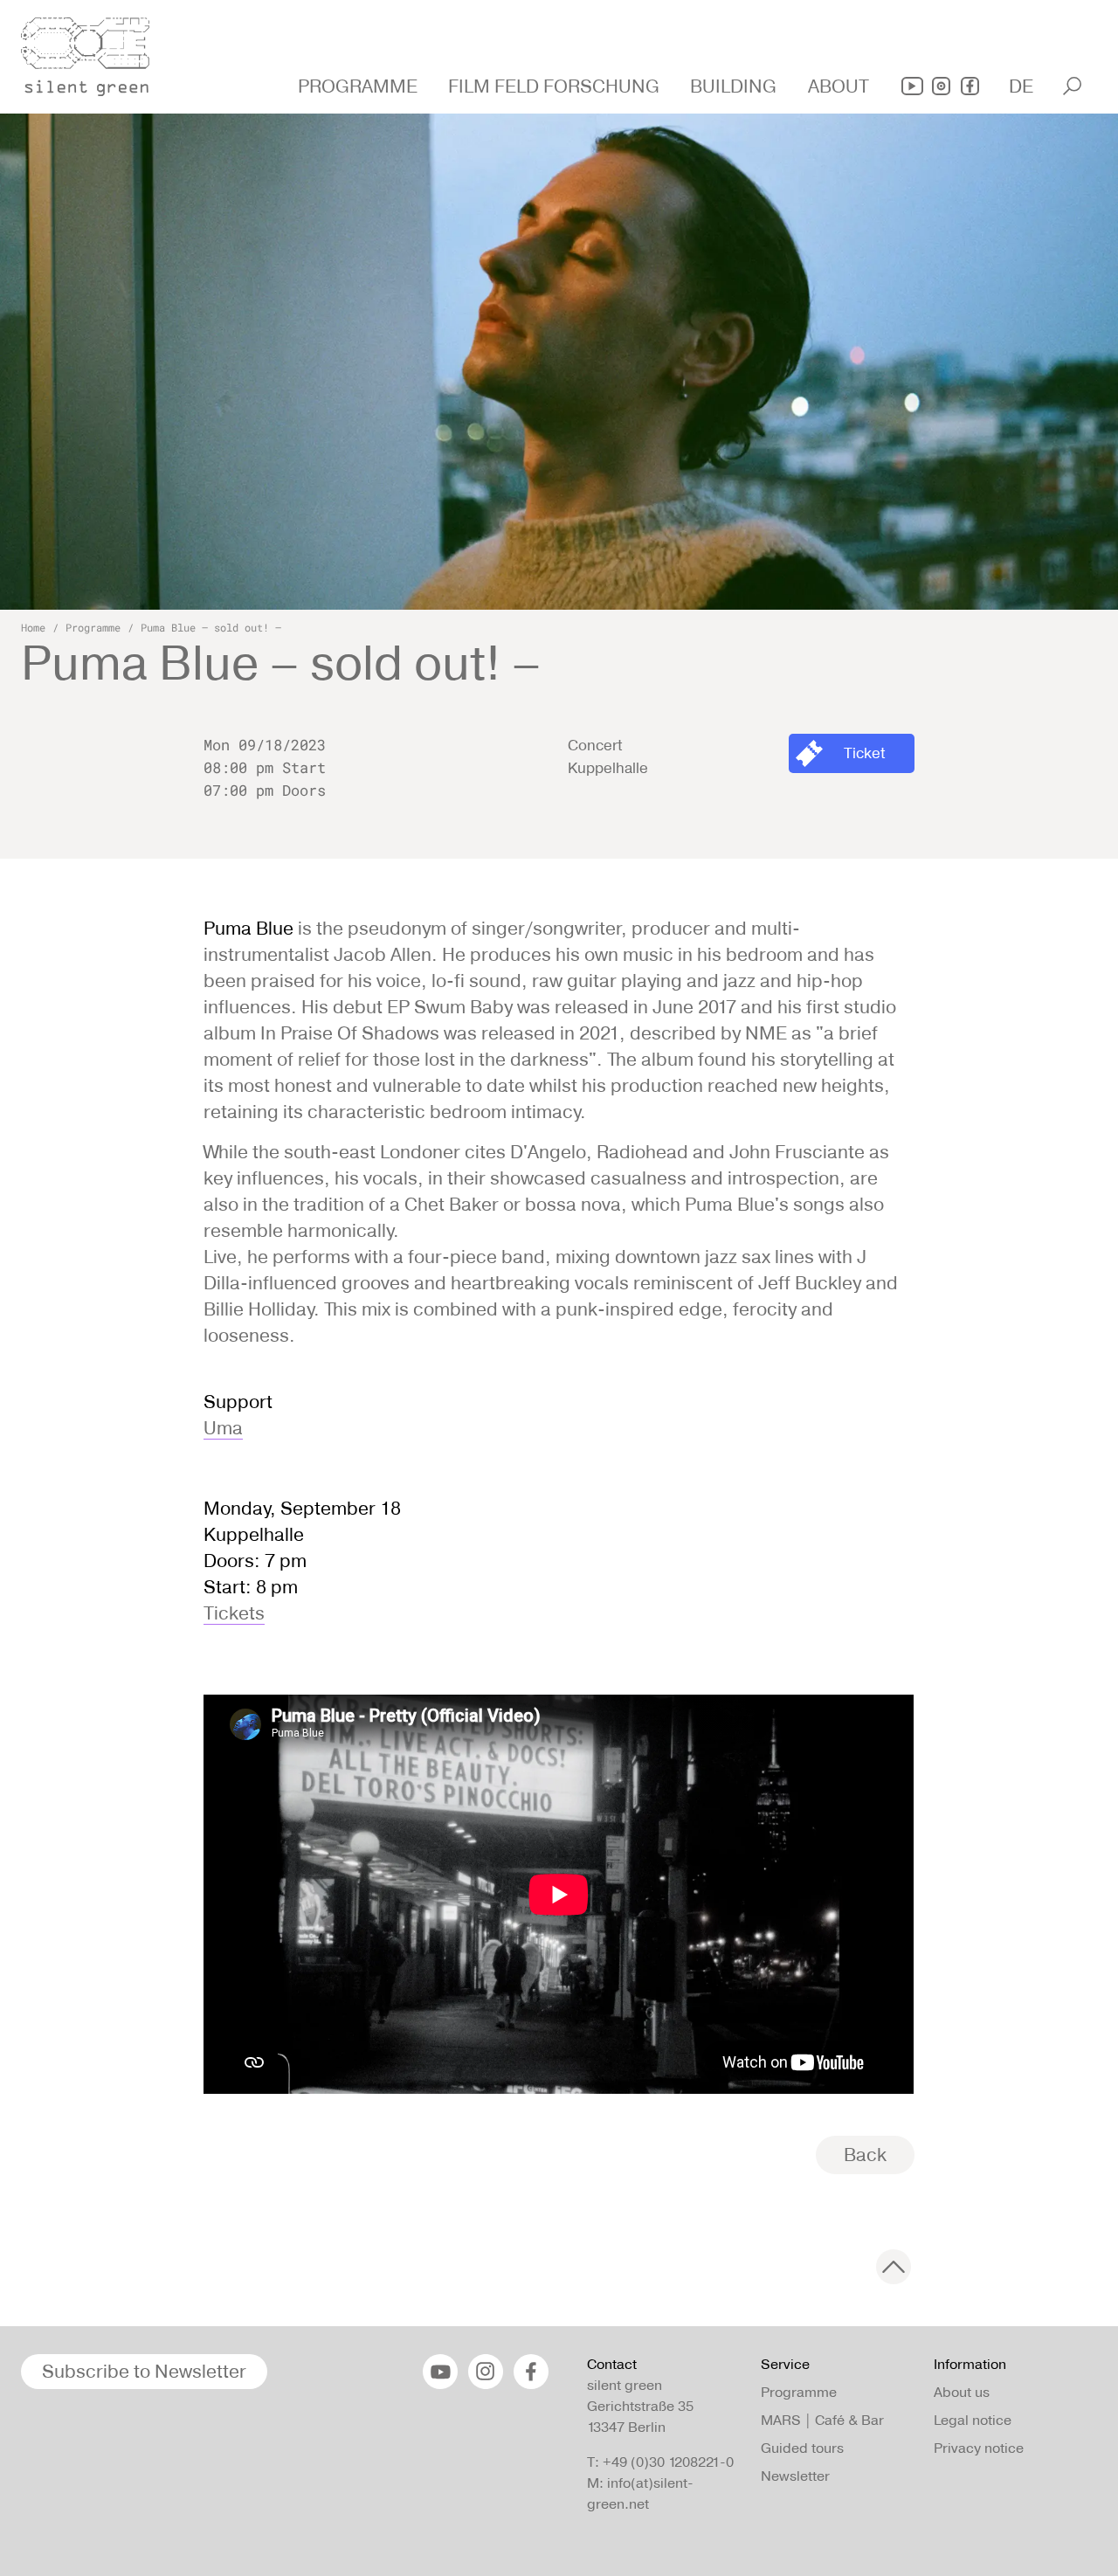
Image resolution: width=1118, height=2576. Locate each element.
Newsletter (795, 2476)
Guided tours (802, 2448)
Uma (223, 1428)
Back (865, 2155)
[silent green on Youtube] (912, 86)
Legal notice (973, 2420)
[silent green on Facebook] (970, 86)
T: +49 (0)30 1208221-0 (660, 2462)
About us (962, 2392)
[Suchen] (1072, 86)
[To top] (894, 2267)
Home (33, 627)
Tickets (234, 1613)
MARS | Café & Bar (822, 2420)
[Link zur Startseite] (95, 52)
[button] (360, 86)
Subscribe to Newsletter (144, 2371)
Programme (93, 627)
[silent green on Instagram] (941, 86)
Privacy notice (979, 2448)
